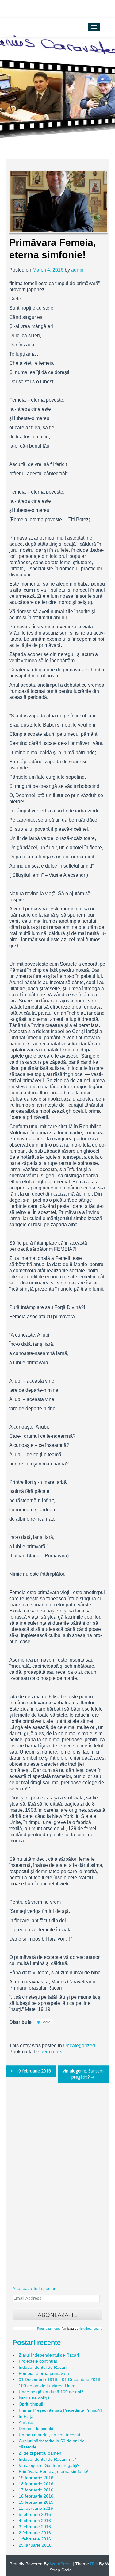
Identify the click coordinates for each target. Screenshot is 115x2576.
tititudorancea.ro (91, 2328)
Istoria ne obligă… (36, 2398)
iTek (93, 2564)
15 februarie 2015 (36, 2502)
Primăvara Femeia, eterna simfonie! (54, 2471)
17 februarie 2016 (36, 2490)
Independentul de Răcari (43, 2367)
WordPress (60, 2564)
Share (46, 2022)
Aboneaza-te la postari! (35, 2288)
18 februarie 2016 (36, 2484)
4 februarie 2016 (35, 2521)
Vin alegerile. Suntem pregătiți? (83, 2074)
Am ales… (29, 2422)
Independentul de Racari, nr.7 (48, 2459)
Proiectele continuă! (38, 2361)
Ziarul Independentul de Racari (49, 2355)
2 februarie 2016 (35, 2533)
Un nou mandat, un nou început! (50, 2435)
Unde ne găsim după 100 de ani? (51, 2392)
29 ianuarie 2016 (35, 2545)
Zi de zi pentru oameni (40, 2453)
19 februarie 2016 (31, 2071)
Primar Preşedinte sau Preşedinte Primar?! (60, 2410)
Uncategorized (79, 2046)
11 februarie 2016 (36, 2508)
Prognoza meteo (49, 2328)
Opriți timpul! (31, 2404)
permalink (51, 2052)
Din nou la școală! (37, 2429)
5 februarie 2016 (35, 2514)
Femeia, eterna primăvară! (45, 2373)
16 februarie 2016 (36, 2496)
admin (78, 270)
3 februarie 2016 (35, 2527)
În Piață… (28, 2416)
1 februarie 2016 (35, 2539)
